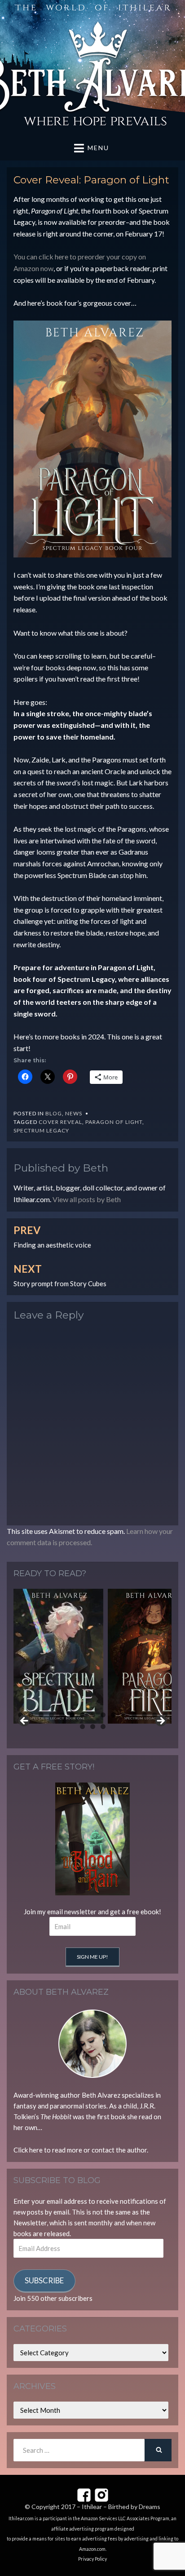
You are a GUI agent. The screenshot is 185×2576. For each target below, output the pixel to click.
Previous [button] (25, 1721)
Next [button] (160, 1721)
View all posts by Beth (87, 1199)
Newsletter (30, 2223)
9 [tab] (103, 1715)
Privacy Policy (92, 2559)
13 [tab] (145, 1715)
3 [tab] (41, 1715)
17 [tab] (93, 1727)
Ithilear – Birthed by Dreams (121, 2507)
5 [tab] (62, 1715)
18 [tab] (103, 1727)
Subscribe (44, 2280)
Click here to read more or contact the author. (81, 2150)
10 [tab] (114, 1715)
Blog (54, 1113)
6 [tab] (72, 1715)
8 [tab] (93, 1715)
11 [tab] (124, 1715)
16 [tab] (83, 1727)
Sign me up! (92, 1957)
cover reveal (60, 1122)
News (74, 1113)
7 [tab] (82, 1715)
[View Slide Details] (59, 1656)
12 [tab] (134, 1715)
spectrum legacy (41, 1130)
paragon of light (114, 1122)
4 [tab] (51, 1715)
